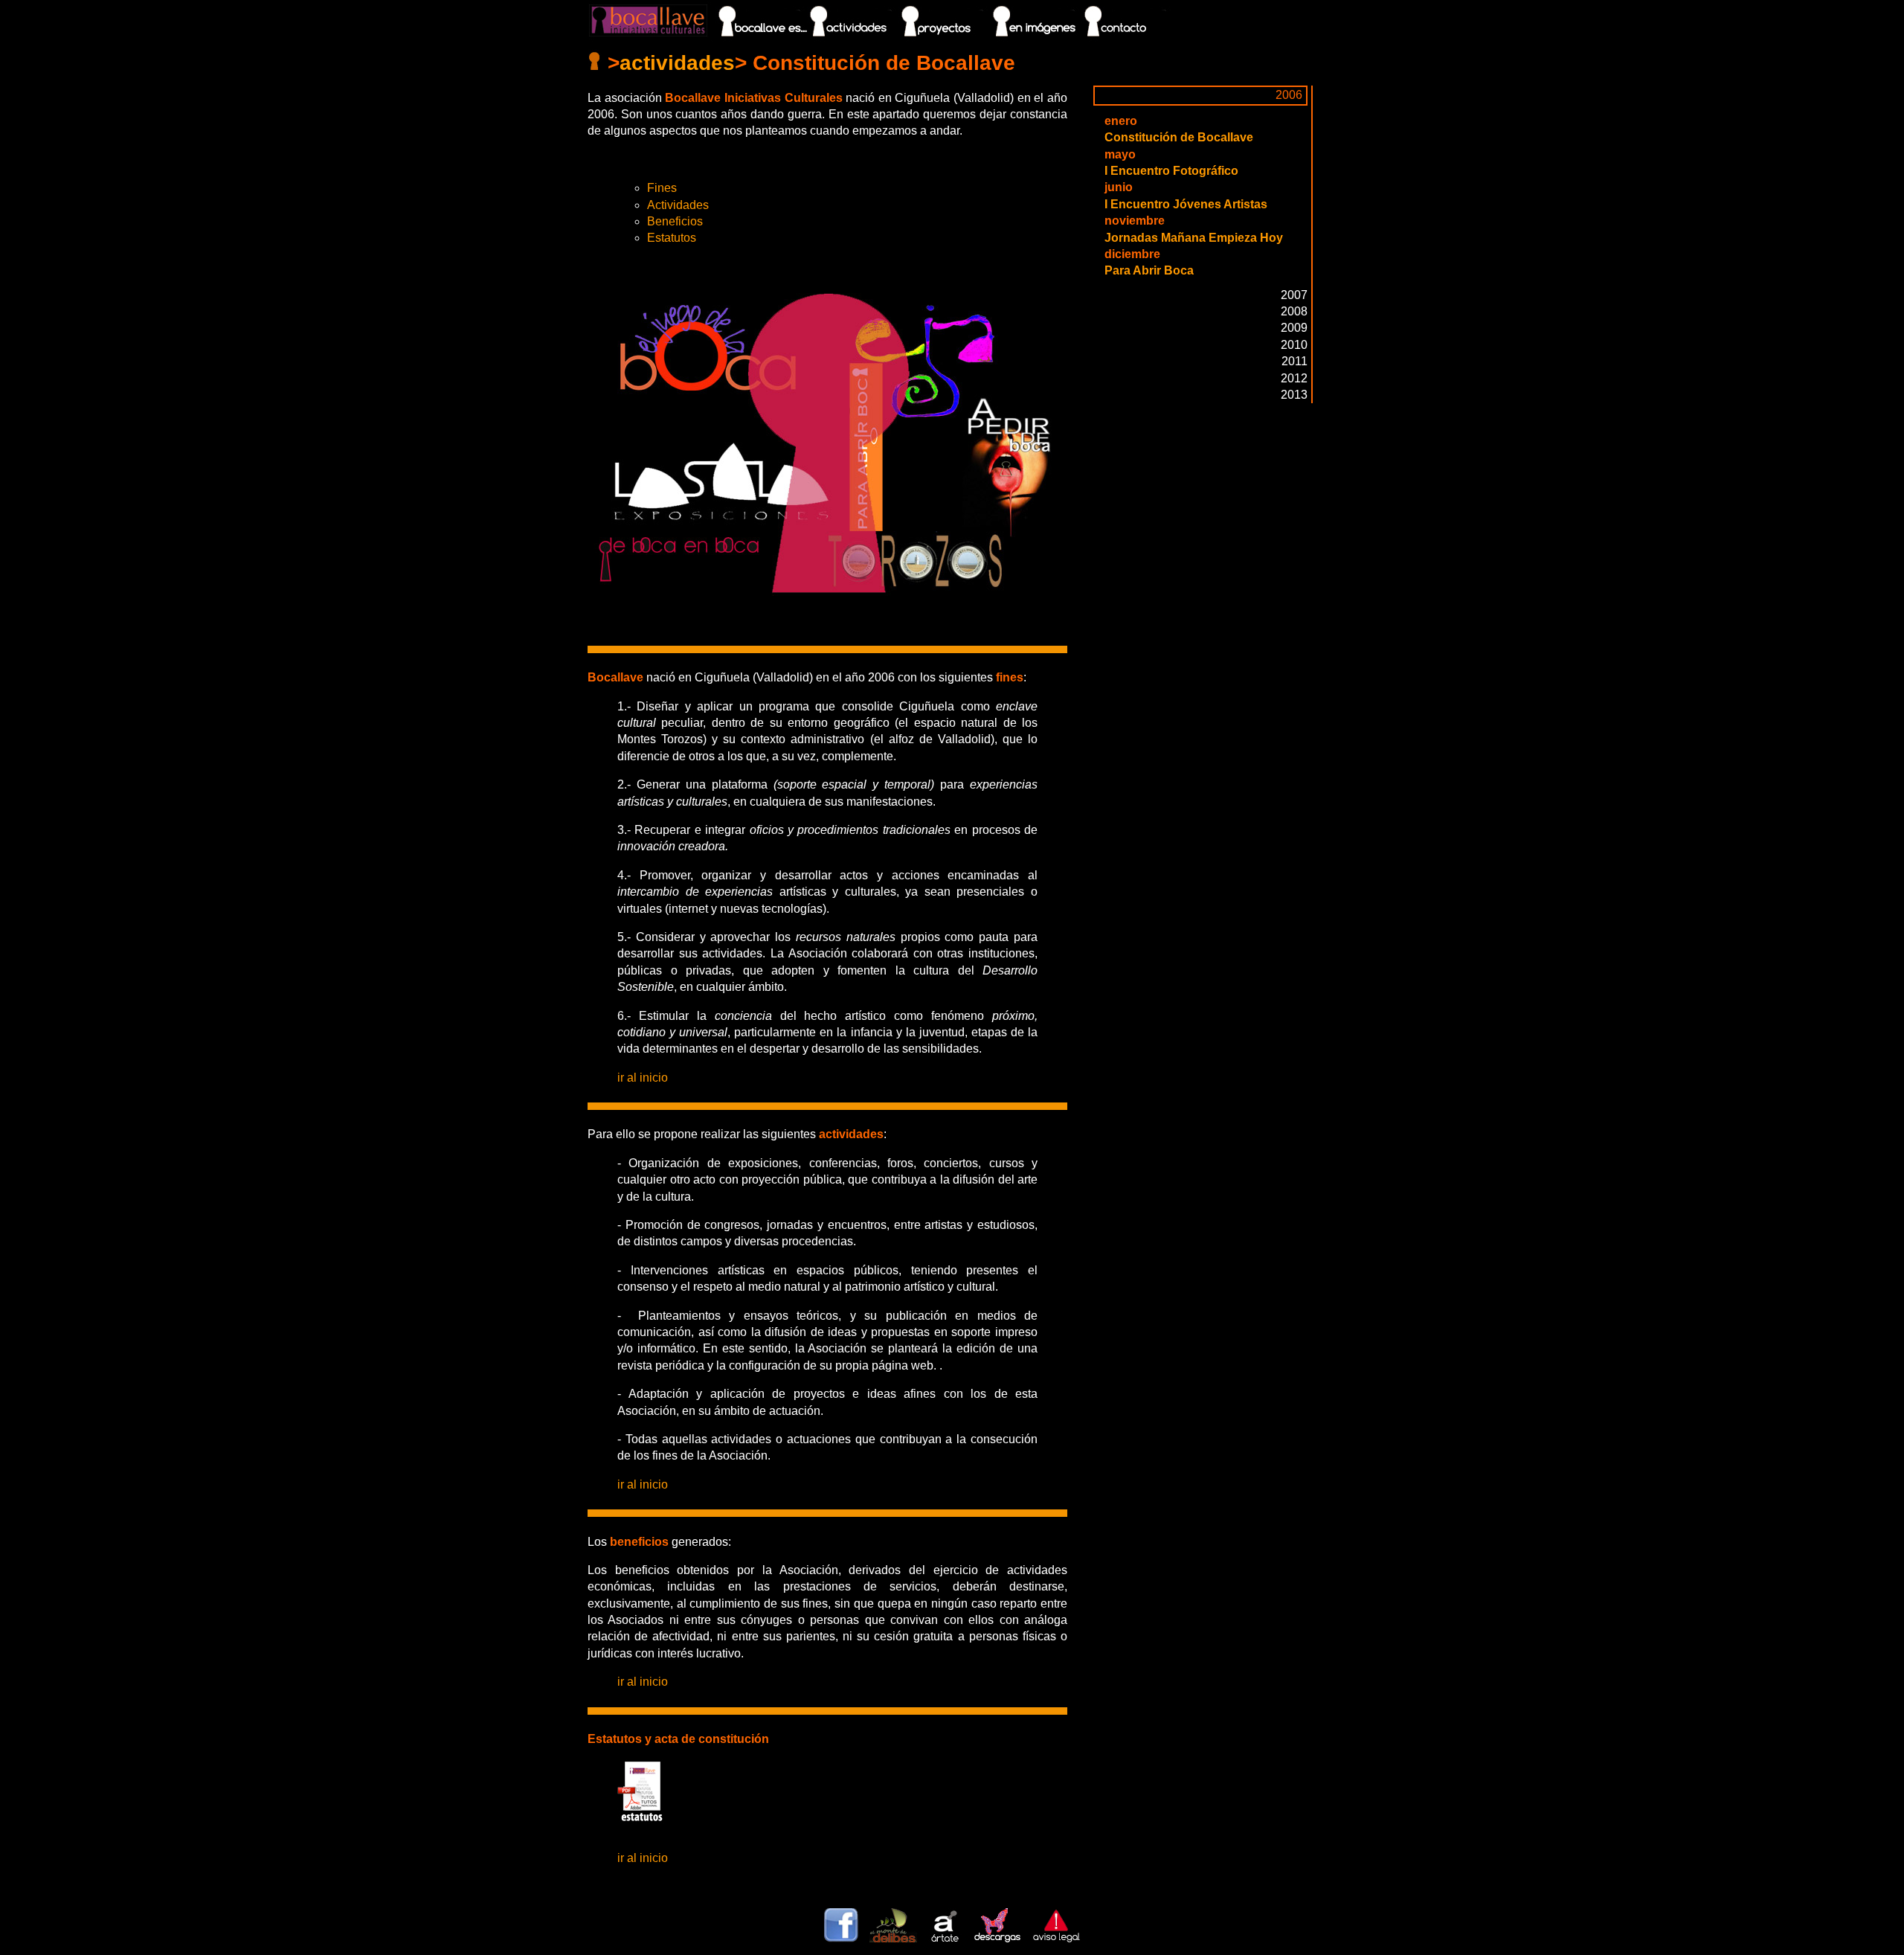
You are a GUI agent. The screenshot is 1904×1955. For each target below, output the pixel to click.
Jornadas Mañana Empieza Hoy (1194, 238)
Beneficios (675, 221)
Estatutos (672, 238)
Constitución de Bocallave (1179, 137)
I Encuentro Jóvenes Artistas (1186, 204)
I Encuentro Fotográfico (1171, 171)
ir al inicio (643, 1078)
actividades (677, 63)
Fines (662, 188)
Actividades (678, 205)
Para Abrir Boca (1149, 270)
